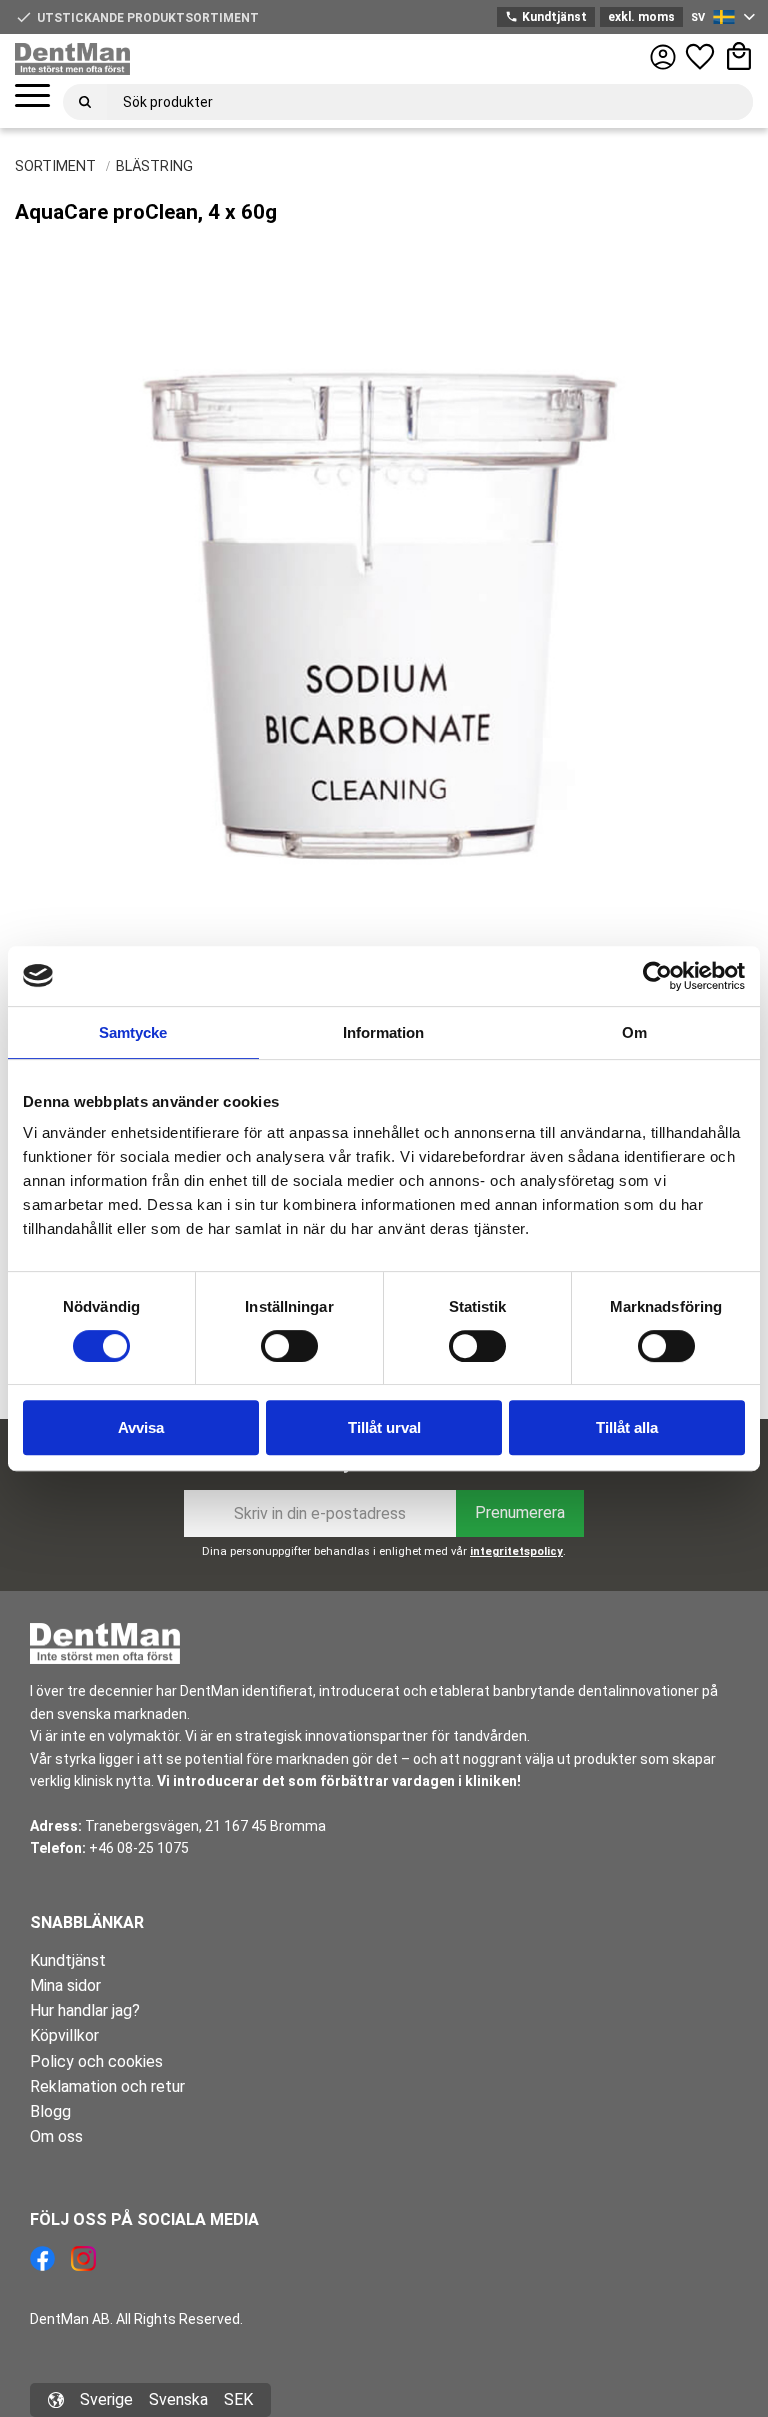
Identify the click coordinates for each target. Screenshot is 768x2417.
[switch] (289, 1346)
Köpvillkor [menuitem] (64, 2035)
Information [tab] (383, 1032)
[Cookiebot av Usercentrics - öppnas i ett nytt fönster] (657, 976)
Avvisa (141, 1427)
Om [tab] (634, 1032)
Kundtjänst (545, 17)
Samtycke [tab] (133, 1032)
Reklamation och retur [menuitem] (107, 2086)
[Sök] (85, 102)
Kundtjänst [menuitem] (68, 1960)
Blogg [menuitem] (50, 2111)
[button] (32, 96)
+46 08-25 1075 (139, 1848)
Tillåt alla (627, 1427)
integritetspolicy (516, 1551)
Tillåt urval (384, 1427)
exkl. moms (641, 17)
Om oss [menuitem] (56, 2136)
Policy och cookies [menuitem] (96, 2061)
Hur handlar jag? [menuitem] (85, 2010)
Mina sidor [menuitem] (65, 1985)
